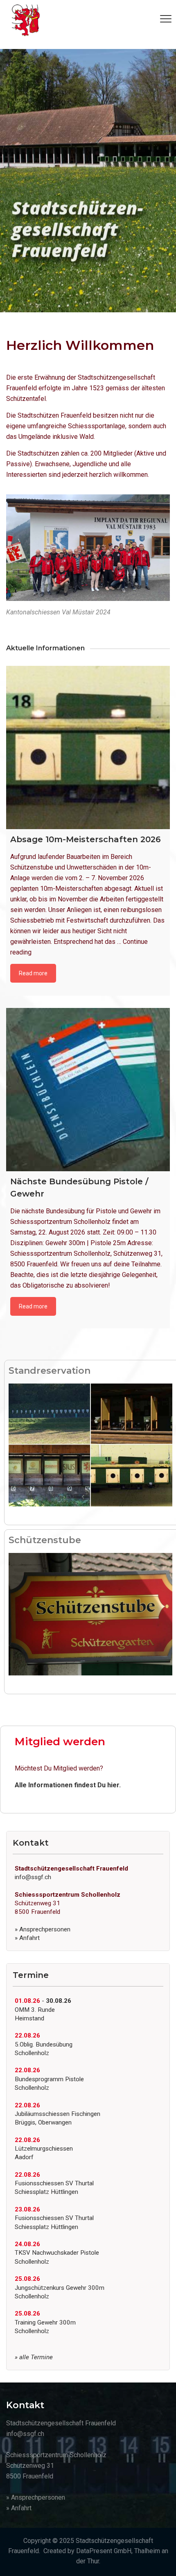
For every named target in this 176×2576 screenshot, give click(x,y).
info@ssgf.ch (33, 1877)
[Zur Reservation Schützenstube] (90, 1614)
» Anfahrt (27, 1938)
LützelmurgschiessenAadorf (44, 2149)
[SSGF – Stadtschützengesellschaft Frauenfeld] (26, 20)
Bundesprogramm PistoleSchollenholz (49, 2079)
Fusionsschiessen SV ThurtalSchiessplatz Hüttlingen (54, 2183)
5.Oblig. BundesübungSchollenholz (44, 2044)
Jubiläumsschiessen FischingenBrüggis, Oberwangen (58, 2114)
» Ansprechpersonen (43, 1929)
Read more (33, 973)
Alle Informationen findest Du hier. (68, 1785)
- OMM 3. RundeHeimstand (43, 2010)
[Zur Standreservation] (90, 1445)
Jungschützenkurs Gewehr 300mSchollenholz (60, 2288)
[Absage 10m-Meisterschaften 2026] (88, 747)
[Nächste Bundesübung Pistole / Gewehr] (88, 1090)
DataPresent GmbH (104, 2551)
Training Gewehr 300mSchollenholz (45, 2322)
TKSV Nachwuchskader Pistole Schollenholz (57, 2253)
